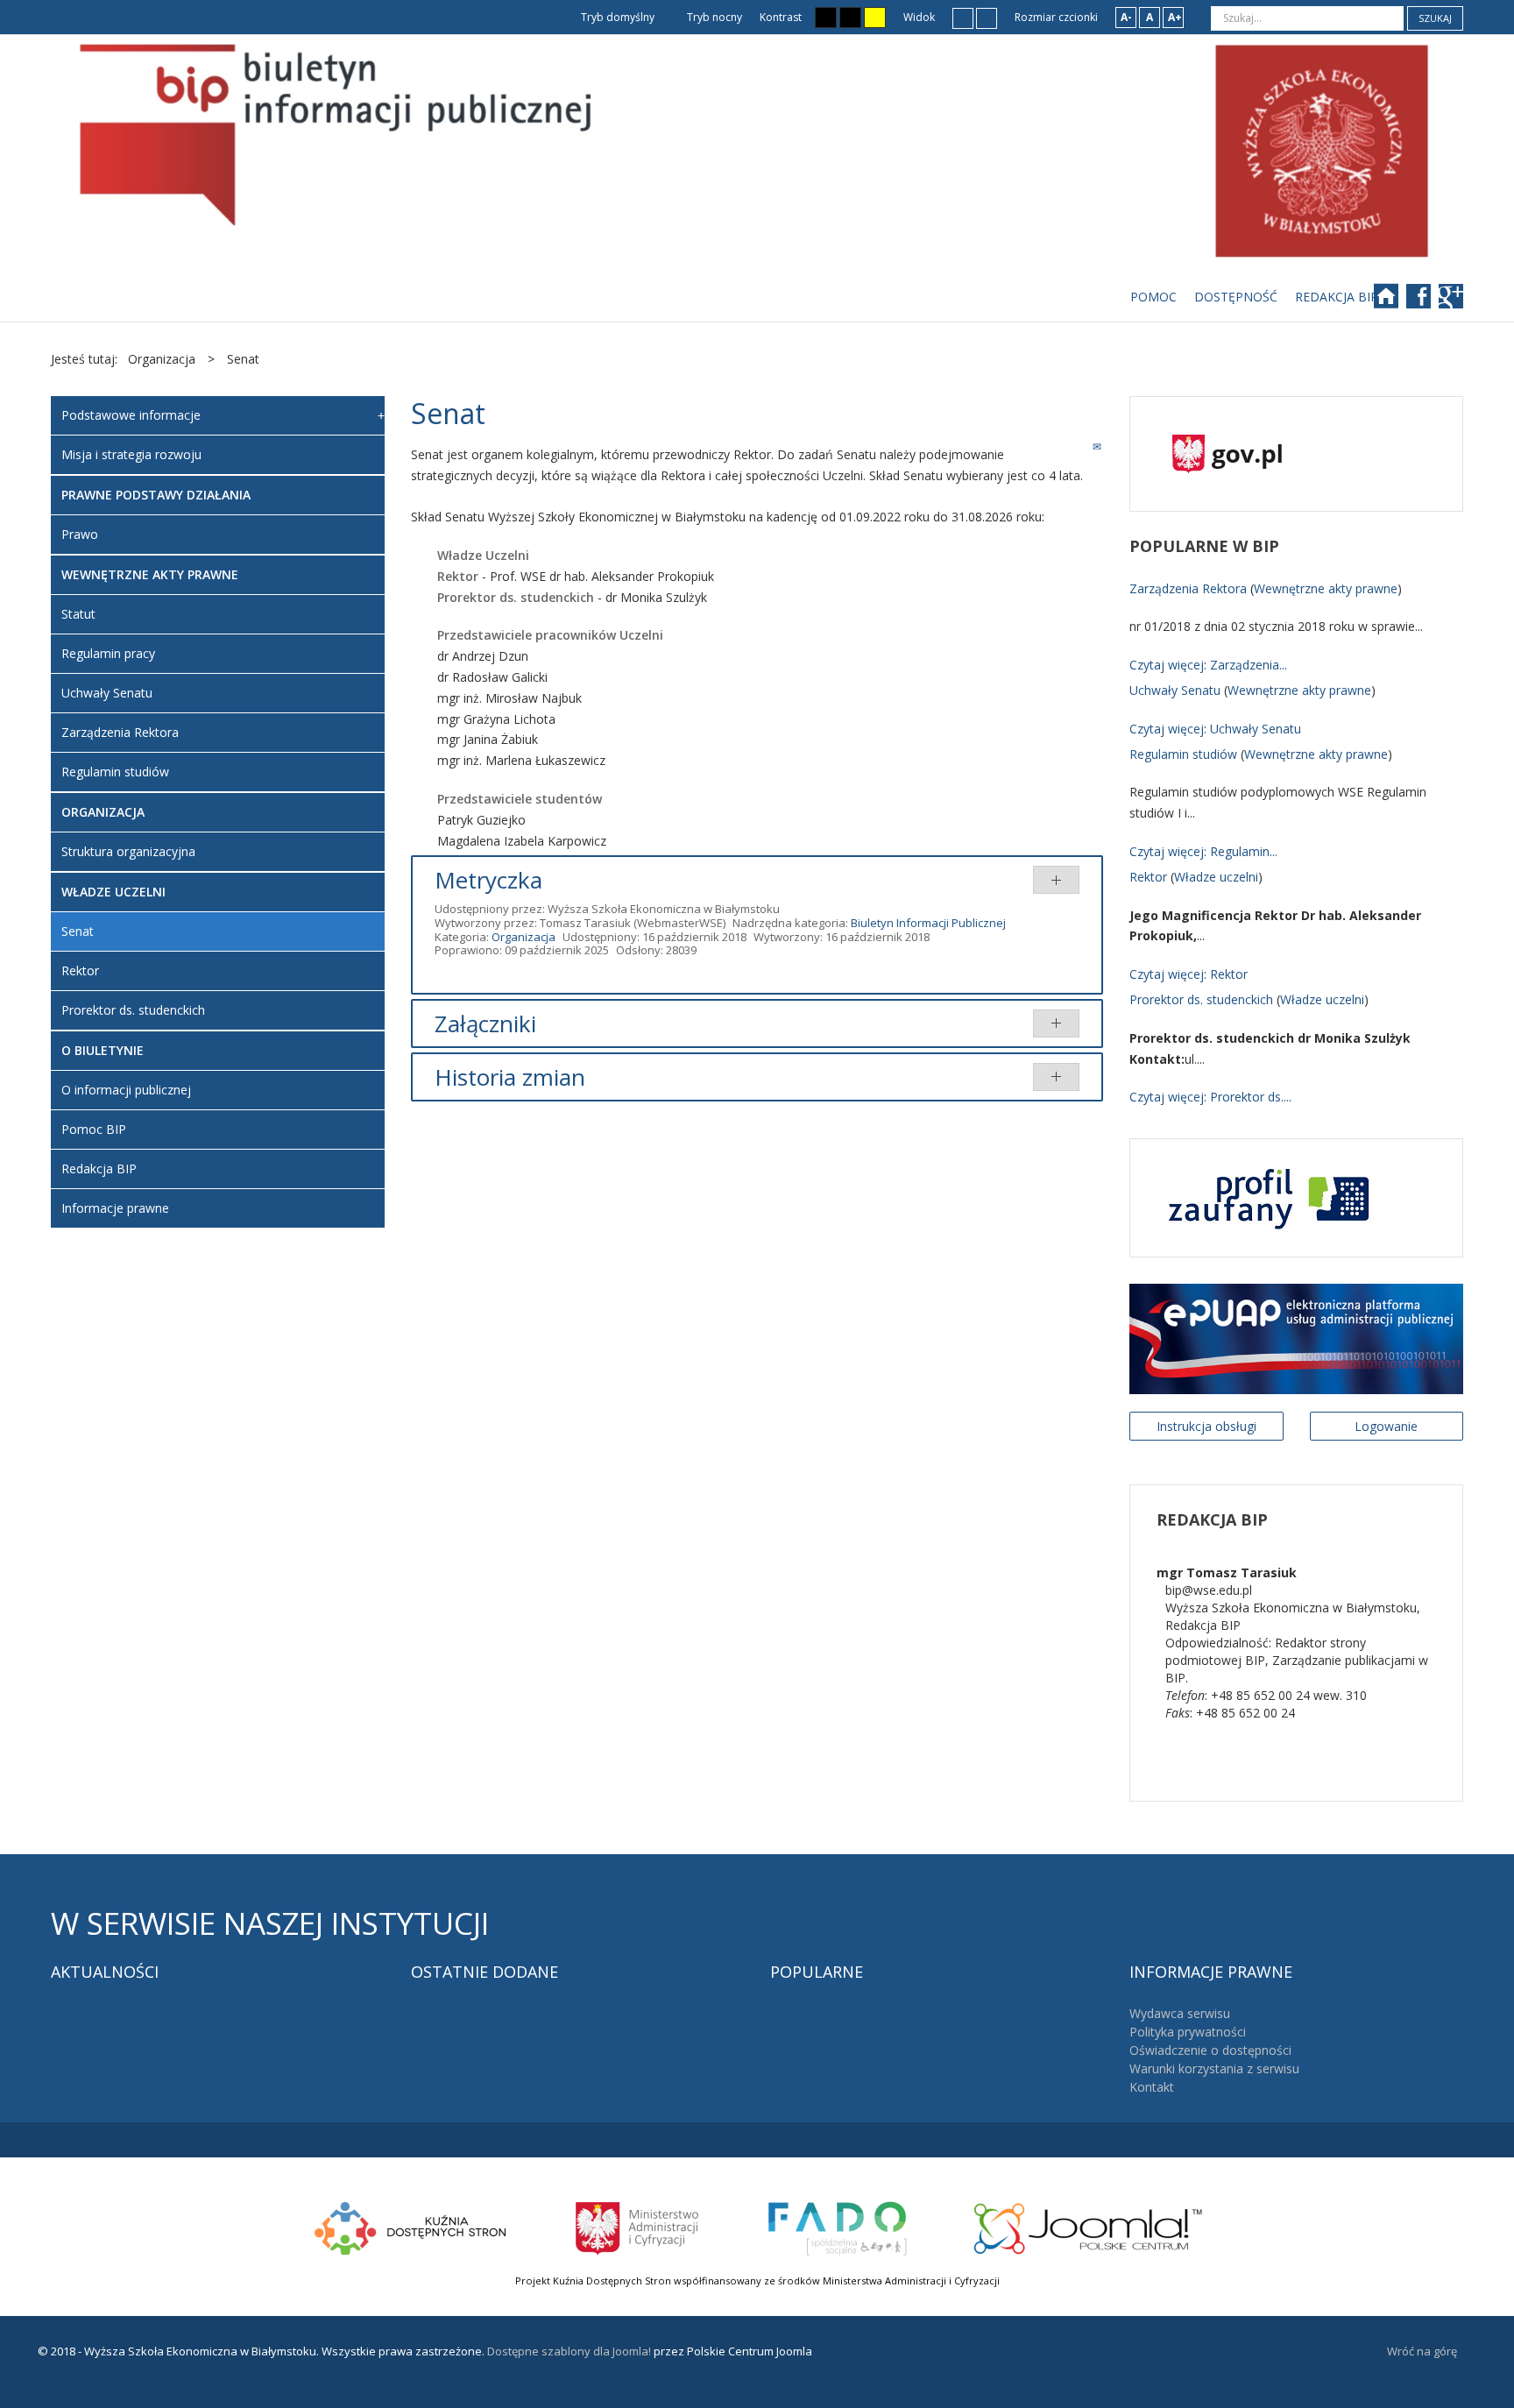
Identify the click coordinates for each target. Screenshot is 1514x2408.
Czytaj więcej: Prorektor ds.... (1210, 1097)
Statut (78, 614)
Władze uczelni (1216, 877)
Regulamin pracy (108, 653)
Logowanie (1386, 1426)
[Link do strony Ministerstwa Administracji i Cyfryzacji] (638, 2226)
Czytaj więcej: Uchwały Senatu (1215, 729)
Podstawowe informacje (131, 415)
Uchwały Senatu (107, 693)
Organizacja (524, 937)
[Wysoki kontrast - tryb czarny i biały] (826, 18)
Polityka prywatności (1188, 2032)
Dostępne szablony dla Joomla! (568, 2351)
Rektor (80, 970)
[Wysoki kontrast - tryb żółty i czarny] (875, 18)
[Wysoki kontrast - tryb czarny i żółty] (850, 18)
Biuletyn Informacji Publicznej (928, 923)
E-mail (1098, 446)
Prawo (80, 534)
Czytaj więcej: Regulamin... (1203, 851)
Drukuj (1078, 446)
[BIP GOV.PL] (1227, 453)
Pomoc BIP (94, 1129)
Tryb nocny (713, 17)
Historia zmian (510, 1077)
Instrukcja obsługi (1206, 1426)
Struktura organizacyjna (128, 851)
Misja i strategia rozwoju (131, 454)
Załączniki (485, 1023)
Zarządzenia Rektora (120, 732)
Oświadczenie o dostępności (1210, 2050)
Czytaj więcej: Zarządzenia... (1208, 665)
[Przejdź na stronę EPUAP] (1296, 1338)
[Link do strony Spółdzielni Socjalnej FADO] (837, 2226)
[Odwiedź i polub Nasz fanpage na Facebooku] (1427, 302)
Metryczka (488, 880)
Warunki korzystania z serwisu (1214, 2068)
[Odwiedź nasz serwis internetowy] (1394, 302)
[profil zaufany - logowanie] (1265, 1197)
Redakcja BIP (99, 1169)
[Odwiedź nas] (1453, 302)
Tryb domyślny (616, 17)
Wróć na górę (1422, 2351)
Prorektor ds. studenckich (133, 1010)
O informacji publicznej (126, 1090)
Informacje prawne (115, 1208)
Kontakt (1152, 2087)
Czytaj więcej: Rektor (1189, 974)
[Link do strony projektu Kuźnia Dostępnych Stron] (411, 2226)
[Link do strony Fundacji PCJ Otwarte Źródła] (1089, 2226)
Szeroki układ (987, 18)
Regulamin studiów (115, 772)
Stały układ (963, 18)
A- (1126, 17)
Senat (78, 931)
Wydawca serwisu (1180, 2013)
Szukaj (1435, 18)
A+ (1175, 17)
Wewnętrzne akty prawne (1326, 588)
